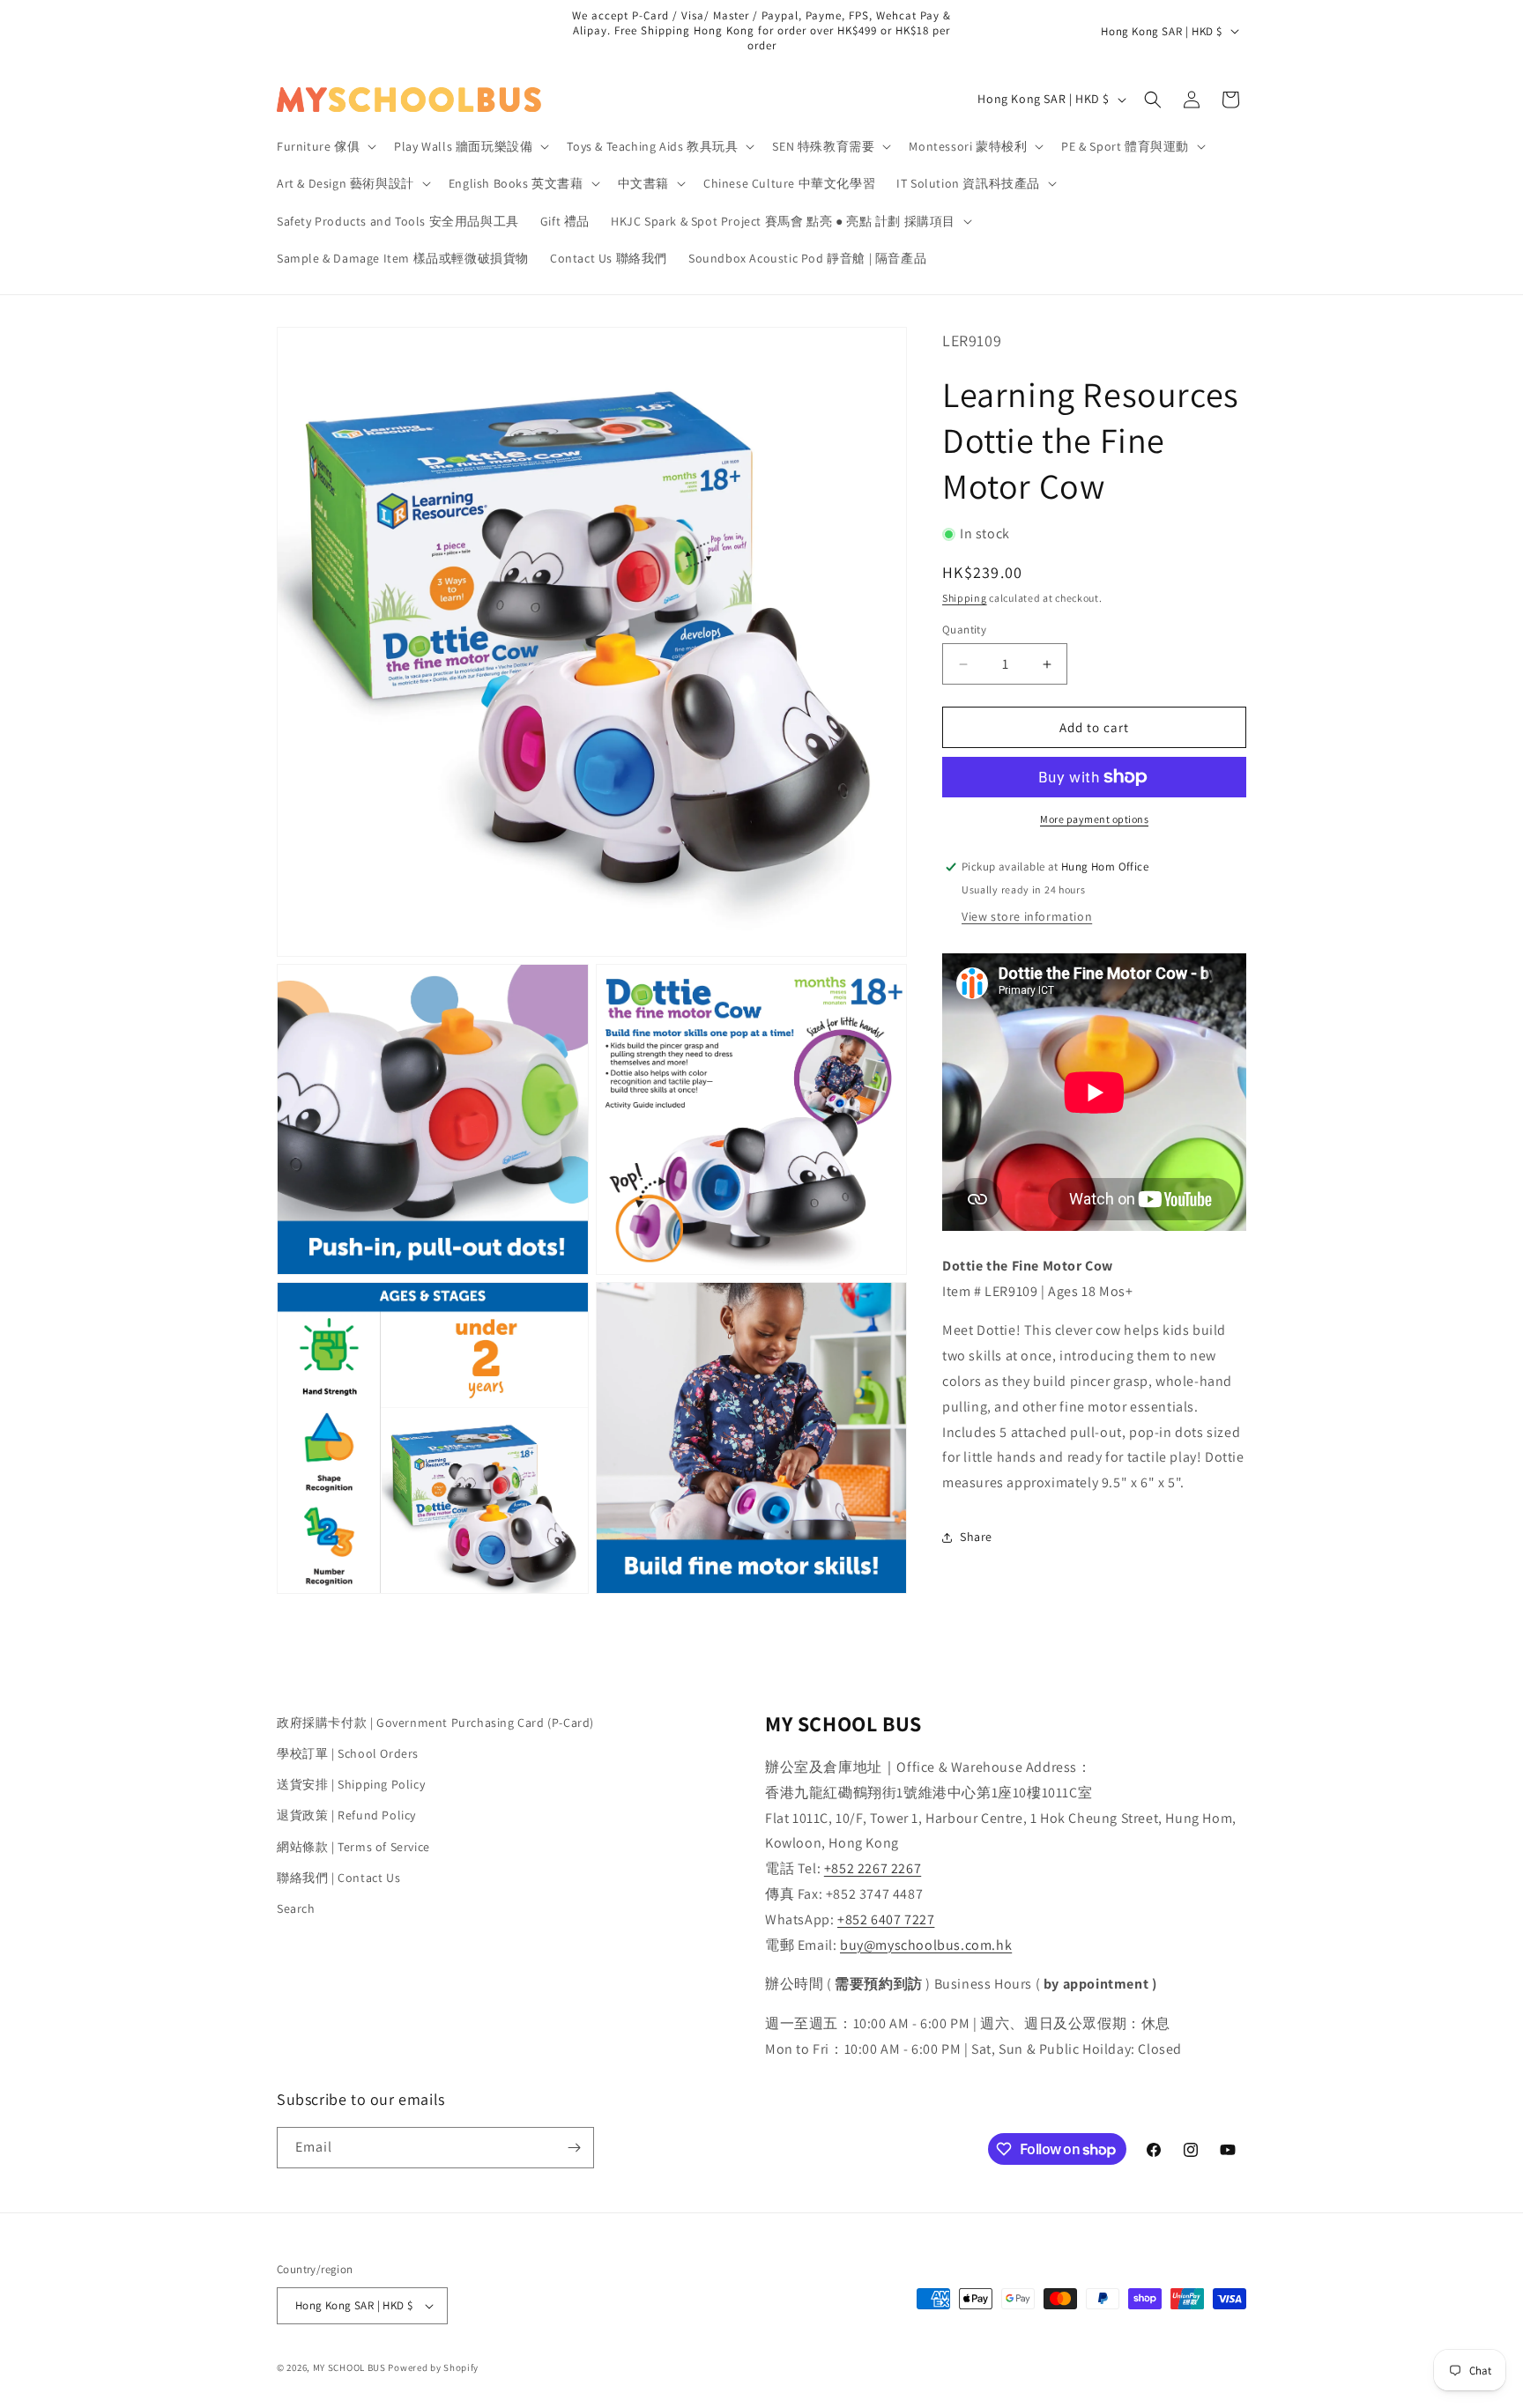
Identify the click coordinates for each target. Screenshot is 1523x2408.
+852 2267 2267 (873, 1868)
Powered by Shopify (433, 2367)
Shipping (965, 598)
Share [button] (976, 1537)
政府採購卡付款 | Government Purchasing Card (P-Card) (435, 1723)
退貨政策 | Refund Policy (346, 1815)
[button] (325, 146)
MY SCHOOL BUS (349, 2367)
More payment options (1094, 819)
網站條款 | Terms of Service (353, 1847)
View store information (1027, 916)
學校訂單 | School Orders (348, 1753)
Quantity (964, 630)
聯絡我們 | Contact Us (338, 1878)
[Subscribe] (574, 2148)
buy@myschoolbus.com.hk (926, 1945)
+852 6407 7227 (886, 1919)
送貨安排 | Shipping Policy (351, 1784)
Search (296, 1908)
